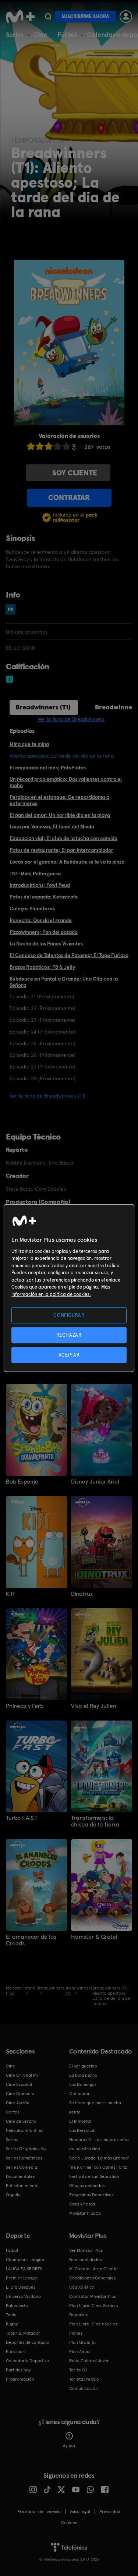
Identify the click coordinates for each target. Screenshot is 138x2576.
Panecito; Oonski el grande (41, 920)
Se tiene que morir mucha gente (95, 2107)
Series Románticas (24, 2158)
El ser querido (83, 2066)
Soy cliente (75, 473)
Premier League (22, 2278)
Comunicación (84, 2388)
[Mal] (40, 446)
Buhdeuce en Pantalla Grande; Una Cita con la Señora (64, 982)
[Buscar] (48, 17)
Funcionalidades (85, 2260)
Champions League (25, 2260)
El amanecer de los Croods (31, 1940)
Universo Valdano (23, 2296)
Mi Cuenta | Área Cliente (93, 2269)
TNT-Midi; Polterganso (35, 874)
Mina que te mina (29, 744)
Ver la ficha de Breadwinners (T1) (47, 1096)
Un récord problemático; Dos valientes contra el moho (66, 782)
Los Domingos (83, 2084)
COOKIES (69, 2523)
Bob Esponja (22, 1482)
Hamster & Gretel (94, 1937)
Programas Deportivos (91, 2195)
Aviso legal (80, 2512)
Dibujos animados (87, 2186)
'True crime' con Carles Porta (98, 2167)
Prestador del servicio (39, 2512)
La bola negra (83, 2075)
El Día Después (21, 2287)
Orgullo (13, 2195)
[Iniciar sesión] (126, 17)
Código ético (82, 2287)
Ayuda (69, 2446)
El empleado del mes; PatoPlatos (48, 768)
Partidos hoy (18, 2370)
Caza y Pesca (82, 2204)
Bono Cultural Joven (89, 2361)
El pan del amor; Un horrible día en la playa (60, 815)
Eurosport (16, 2352)
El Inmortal (80, 2121)
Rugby (12, 2324)
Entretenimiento (22, 2186)
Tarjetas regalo (84, 2379)
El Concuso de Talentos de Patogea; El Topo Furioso (69, 955)
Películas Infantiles (24, 2130)
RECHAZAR (69, 1335)
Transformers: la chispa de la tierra (95, 1821)
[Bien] (57, 446)
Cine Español (19, 2084)
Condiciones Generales (92, 2278)
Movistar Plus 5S (85, 2213)
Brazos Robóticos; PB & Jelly (42, 967)
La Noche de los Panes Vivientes (46, 943)
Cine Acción (18, 2103)
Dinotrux (82, 1594)
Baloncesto (17, 2306)
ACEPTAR (69, 1355)
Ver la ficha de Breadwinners (71, 719)
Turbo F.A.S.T (22, 1818)
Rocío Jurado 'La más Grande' (99, 2158)
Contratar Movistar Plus (93, 2296)
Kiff (10, 1594)
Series (15, 34)
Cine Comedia (20, 2094)
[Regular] (49, 446)
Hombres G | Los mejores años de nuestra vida (99, 2144)
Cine (40, 34)
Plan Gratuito (82, 2342)
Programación (20, 2379)
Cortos (13, 2112)
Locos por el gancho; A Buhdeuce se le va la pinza (67, 862)
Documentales (20, 2176)
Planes (76, 2333)
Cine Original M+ (22, 2075)
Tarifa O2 (78, 2370)
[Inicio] (20, 17)
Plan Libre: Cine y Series (93, 2324)
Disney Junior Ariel (95, 1482)
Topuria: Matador (23, 2333)
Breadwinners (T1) (43, 707)
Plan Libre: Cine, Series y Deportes (94, 2310)
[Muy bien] (66, 446)
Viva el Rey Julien (94, 1706)
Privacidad (110, 2512)
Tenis (11, 2315)
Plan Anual (80, 2352)
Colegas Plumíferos (32, 908)
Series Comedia (22, 2167)
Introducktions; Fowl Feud (40, 885)
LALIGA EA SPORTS (24, 2269)
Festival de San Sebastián (94, 2176)
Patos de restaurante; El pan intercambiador (61, 850)
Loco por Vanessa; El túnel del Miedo (52, 826)
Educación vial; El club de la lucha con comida (63, 838)
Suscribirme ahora (85, 16)
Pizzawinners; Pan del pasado (44, 932)
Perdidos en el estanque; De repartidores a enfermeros (59, 800)
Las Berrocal (82, 2130)
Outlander (79, 2094)
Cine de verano (21, 2121)
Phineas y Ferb (25, 1706)
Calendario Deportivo (27, 2361)
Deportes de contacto (28, 2342)
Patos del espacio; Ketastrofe (44, 897)
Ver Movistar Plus (86, 2250)
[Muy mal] (31, 446)
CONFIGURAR (69, 1315)
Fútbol (67, 34)
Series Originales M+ (26, 2149)
